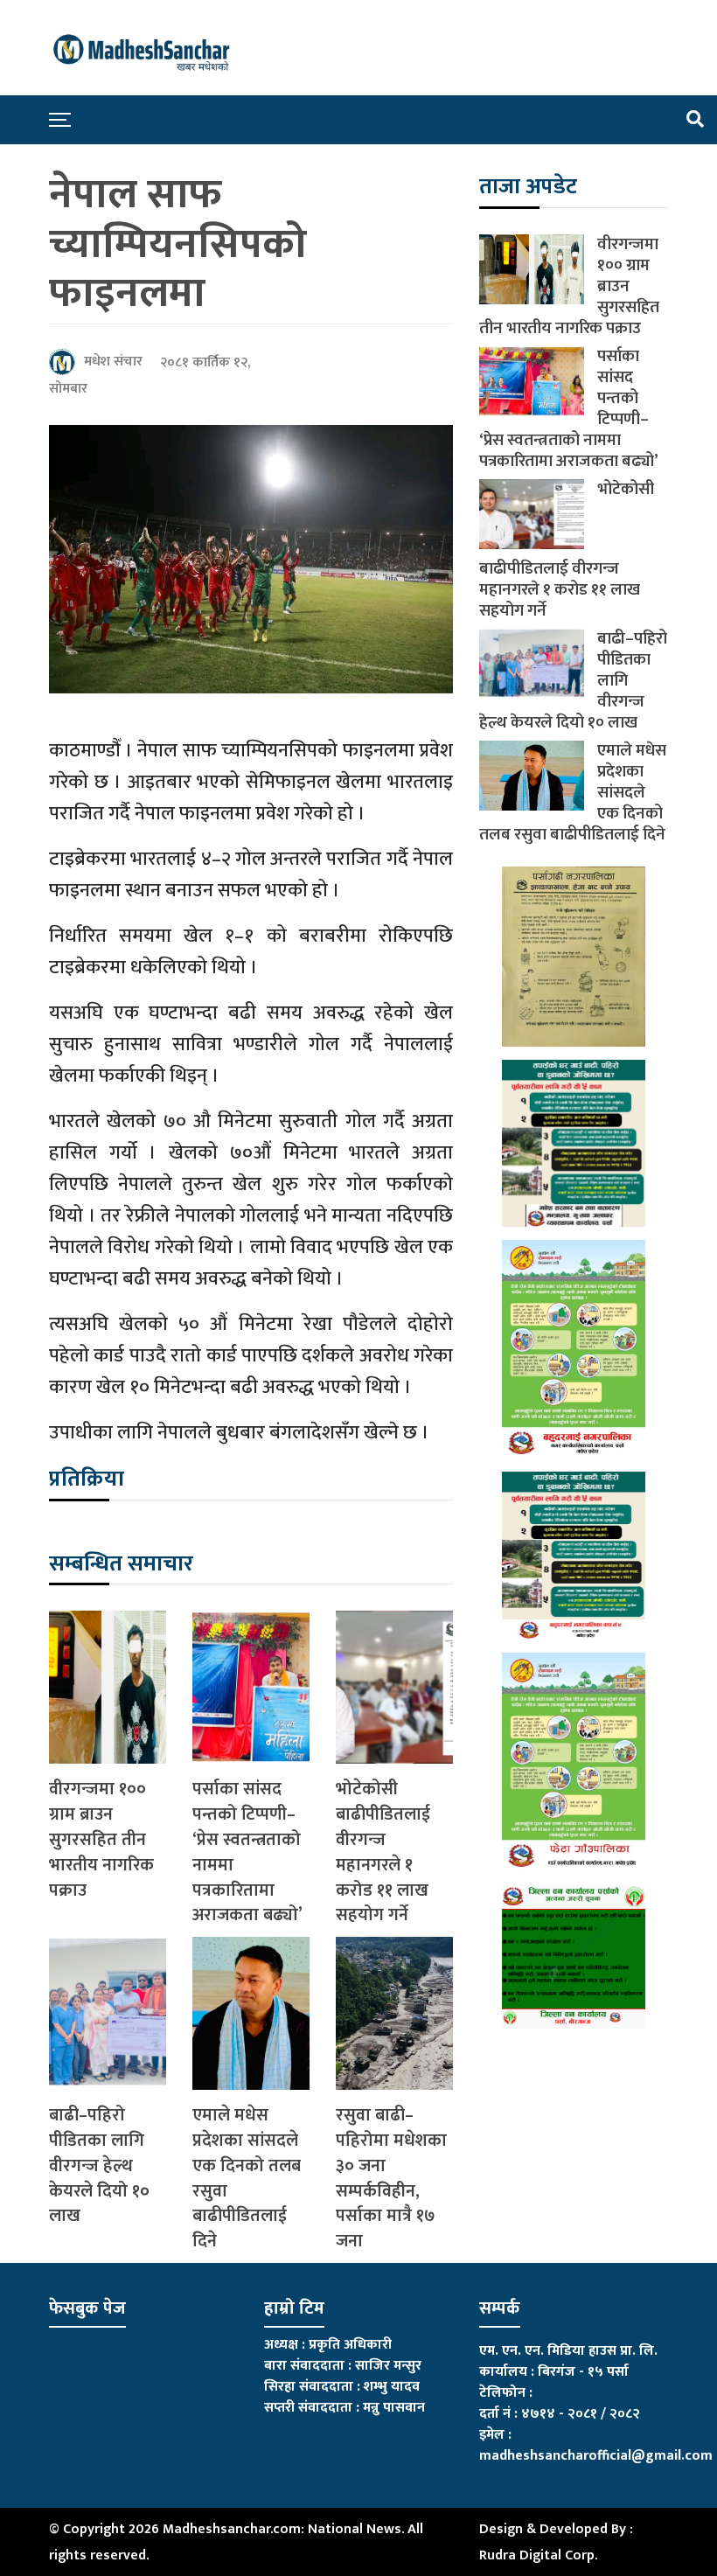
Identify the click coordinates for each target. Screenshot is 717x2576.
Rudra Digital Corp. (538, 2555)
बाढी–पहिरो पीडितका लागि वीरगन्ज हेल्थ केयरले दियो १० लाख (99, 2166)
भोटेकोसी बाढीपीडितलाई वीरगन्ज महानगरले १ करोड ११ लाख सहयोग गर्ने (383, 1852)
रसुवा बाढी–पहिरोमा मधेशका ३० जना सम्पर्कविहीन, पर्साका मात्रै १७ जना (391, 2179)
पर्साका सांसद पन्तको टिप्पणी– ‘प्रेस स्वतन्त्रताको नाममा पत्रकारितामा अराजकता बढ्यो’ (247, 1852)
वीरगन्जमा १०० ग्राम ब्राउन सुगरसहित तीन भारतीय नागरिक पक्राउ (101, 1840)
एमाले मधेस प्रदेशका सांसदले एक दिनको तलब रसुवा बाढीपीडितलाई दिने (247, 2179)
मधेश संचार (113, 362)
